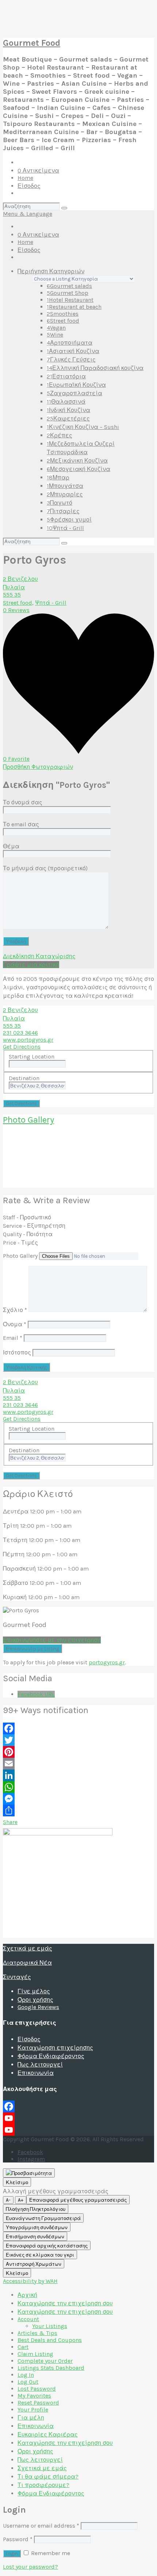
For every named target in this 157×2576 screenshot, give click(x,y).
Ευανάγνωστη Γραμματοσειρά (43, 2218)
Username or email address (41, 2526)
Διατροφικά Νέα (27, 1963)
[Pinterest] (78, 1752)
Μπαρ (58, 477)
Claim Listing (35, 2354)
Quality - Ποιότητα (28, 1234)
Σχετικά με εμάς (28, 1948)
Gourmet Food (32, 43)
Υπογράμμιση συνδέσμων (37, 2227)
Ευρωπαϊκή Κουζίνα (76, 385)
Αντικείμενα (38, 171)
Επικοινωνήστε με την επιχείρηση (52, 1640)
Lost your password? (30, 2567)
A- (8, 2200)
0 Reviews (16, 610)
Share (10, 1822)
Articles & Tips (37, 2333)
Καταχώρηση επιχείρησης (55, 2048)
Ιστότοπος (17, 1352)
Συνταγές (17, 1977)
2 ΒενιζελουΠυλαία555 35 (20, 587)
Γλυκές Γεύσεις (71, 359)
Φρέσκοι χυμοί (69, 520)
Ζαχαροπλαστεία (74, 393)
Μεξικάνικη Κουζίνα (77, 461)
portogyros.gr (107, 1662)
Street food (63, 321)
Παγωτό (60, 503)
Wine (55, 335)
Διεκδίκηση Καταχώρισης (39, 956)
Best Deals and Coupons (50, 2340)
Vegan (56, 328)
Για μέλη (31, 2418)
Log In (26, 2375)
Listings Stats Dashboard (51, 2368)
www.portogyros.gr (28, 1040)
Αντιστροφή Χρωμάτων (34, 2264)
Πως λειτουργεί (40, 2064)
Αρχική (27, 2295)
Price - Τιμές (20, 1243)
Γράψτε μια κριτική (31, 965)
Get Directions (22, 1047)
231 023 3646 (20, 1033)
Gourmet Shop (68, 293)
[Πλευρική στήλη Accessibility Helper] (29, 2173)
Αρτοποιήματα (70, 343)
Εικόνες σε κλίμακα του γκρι (40, 2255)
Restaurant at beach (74, 307)
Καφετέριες (68, 418)
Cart (23, 2347)
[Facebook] (78, 1728)
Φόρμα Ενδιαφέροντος (51, 2056)
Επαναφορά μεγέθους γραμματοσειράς (78, 2200)
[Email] (78, 1764)
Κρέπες (60, 435)
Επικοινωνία (36, 2073)
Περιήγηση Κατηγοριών (51, 271)
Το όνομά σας (23, 802)
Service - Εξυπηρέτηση (34, 1226)
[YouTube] (78, 2118)
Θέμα (11, 846)
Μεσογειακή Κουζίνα (78, 469)
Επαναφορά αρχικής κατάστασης (47, 2246)
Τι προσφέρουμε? (43, 2485)
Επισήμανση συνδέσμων (35, 2237)
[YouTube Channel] (78, 2130)
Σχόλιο (15, 1310)
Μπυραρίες (65, 494)
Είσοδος (29, 186)
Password (18, 2539)
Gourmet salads (69, 286)
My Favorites (34, 2396)
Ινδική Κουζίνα (68, 410)
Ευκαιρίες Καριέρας (48, 2434)
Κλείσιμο (17, 2182)
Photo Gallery (28, 1120)
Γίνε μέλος (34, 1991)
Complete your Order (45, 2361)
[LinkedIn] (78, 1775)
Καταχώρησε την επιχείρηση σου (65, 2303)
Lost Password (37, 2389)
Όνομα (15, 1324)
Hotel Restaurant (70, 300)
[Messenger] (78, 1799)
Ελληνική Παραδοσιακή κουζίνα (95, 368)
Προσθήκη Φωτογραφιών (38, 767)
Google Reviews (38, 2007)
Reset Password (38, 2403)
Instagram (31, 2159)
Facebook (30, 2152)
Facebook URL (36, 1694)
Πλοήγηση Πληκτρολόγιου (36, 2209)
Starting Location (32, 1057)
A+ (21, 2200)
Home (25, 178)
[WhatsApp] (78, 1787)
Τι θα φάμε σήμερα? (48, 2477)
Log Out (28, 2382)
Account (28, 2319)
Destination (24, 1078)
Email (13, 1338)
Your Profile (33, 2410)
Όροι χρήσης (35, 2000)
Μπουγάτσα (65, 486)
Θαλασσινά (66, 402)
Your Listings (50, 2326)
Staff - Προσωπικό (27, 1217)
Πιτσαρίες (63, 511)
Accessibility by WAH (30, 2281)
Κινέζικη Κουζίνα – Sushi (83, 427)
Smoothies (63, 314)
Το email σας (21, 824)
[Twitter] (78, 1740)
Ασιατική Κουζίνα (73, 351)
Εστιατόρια (66, 376)
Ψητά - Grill (65, 528)
